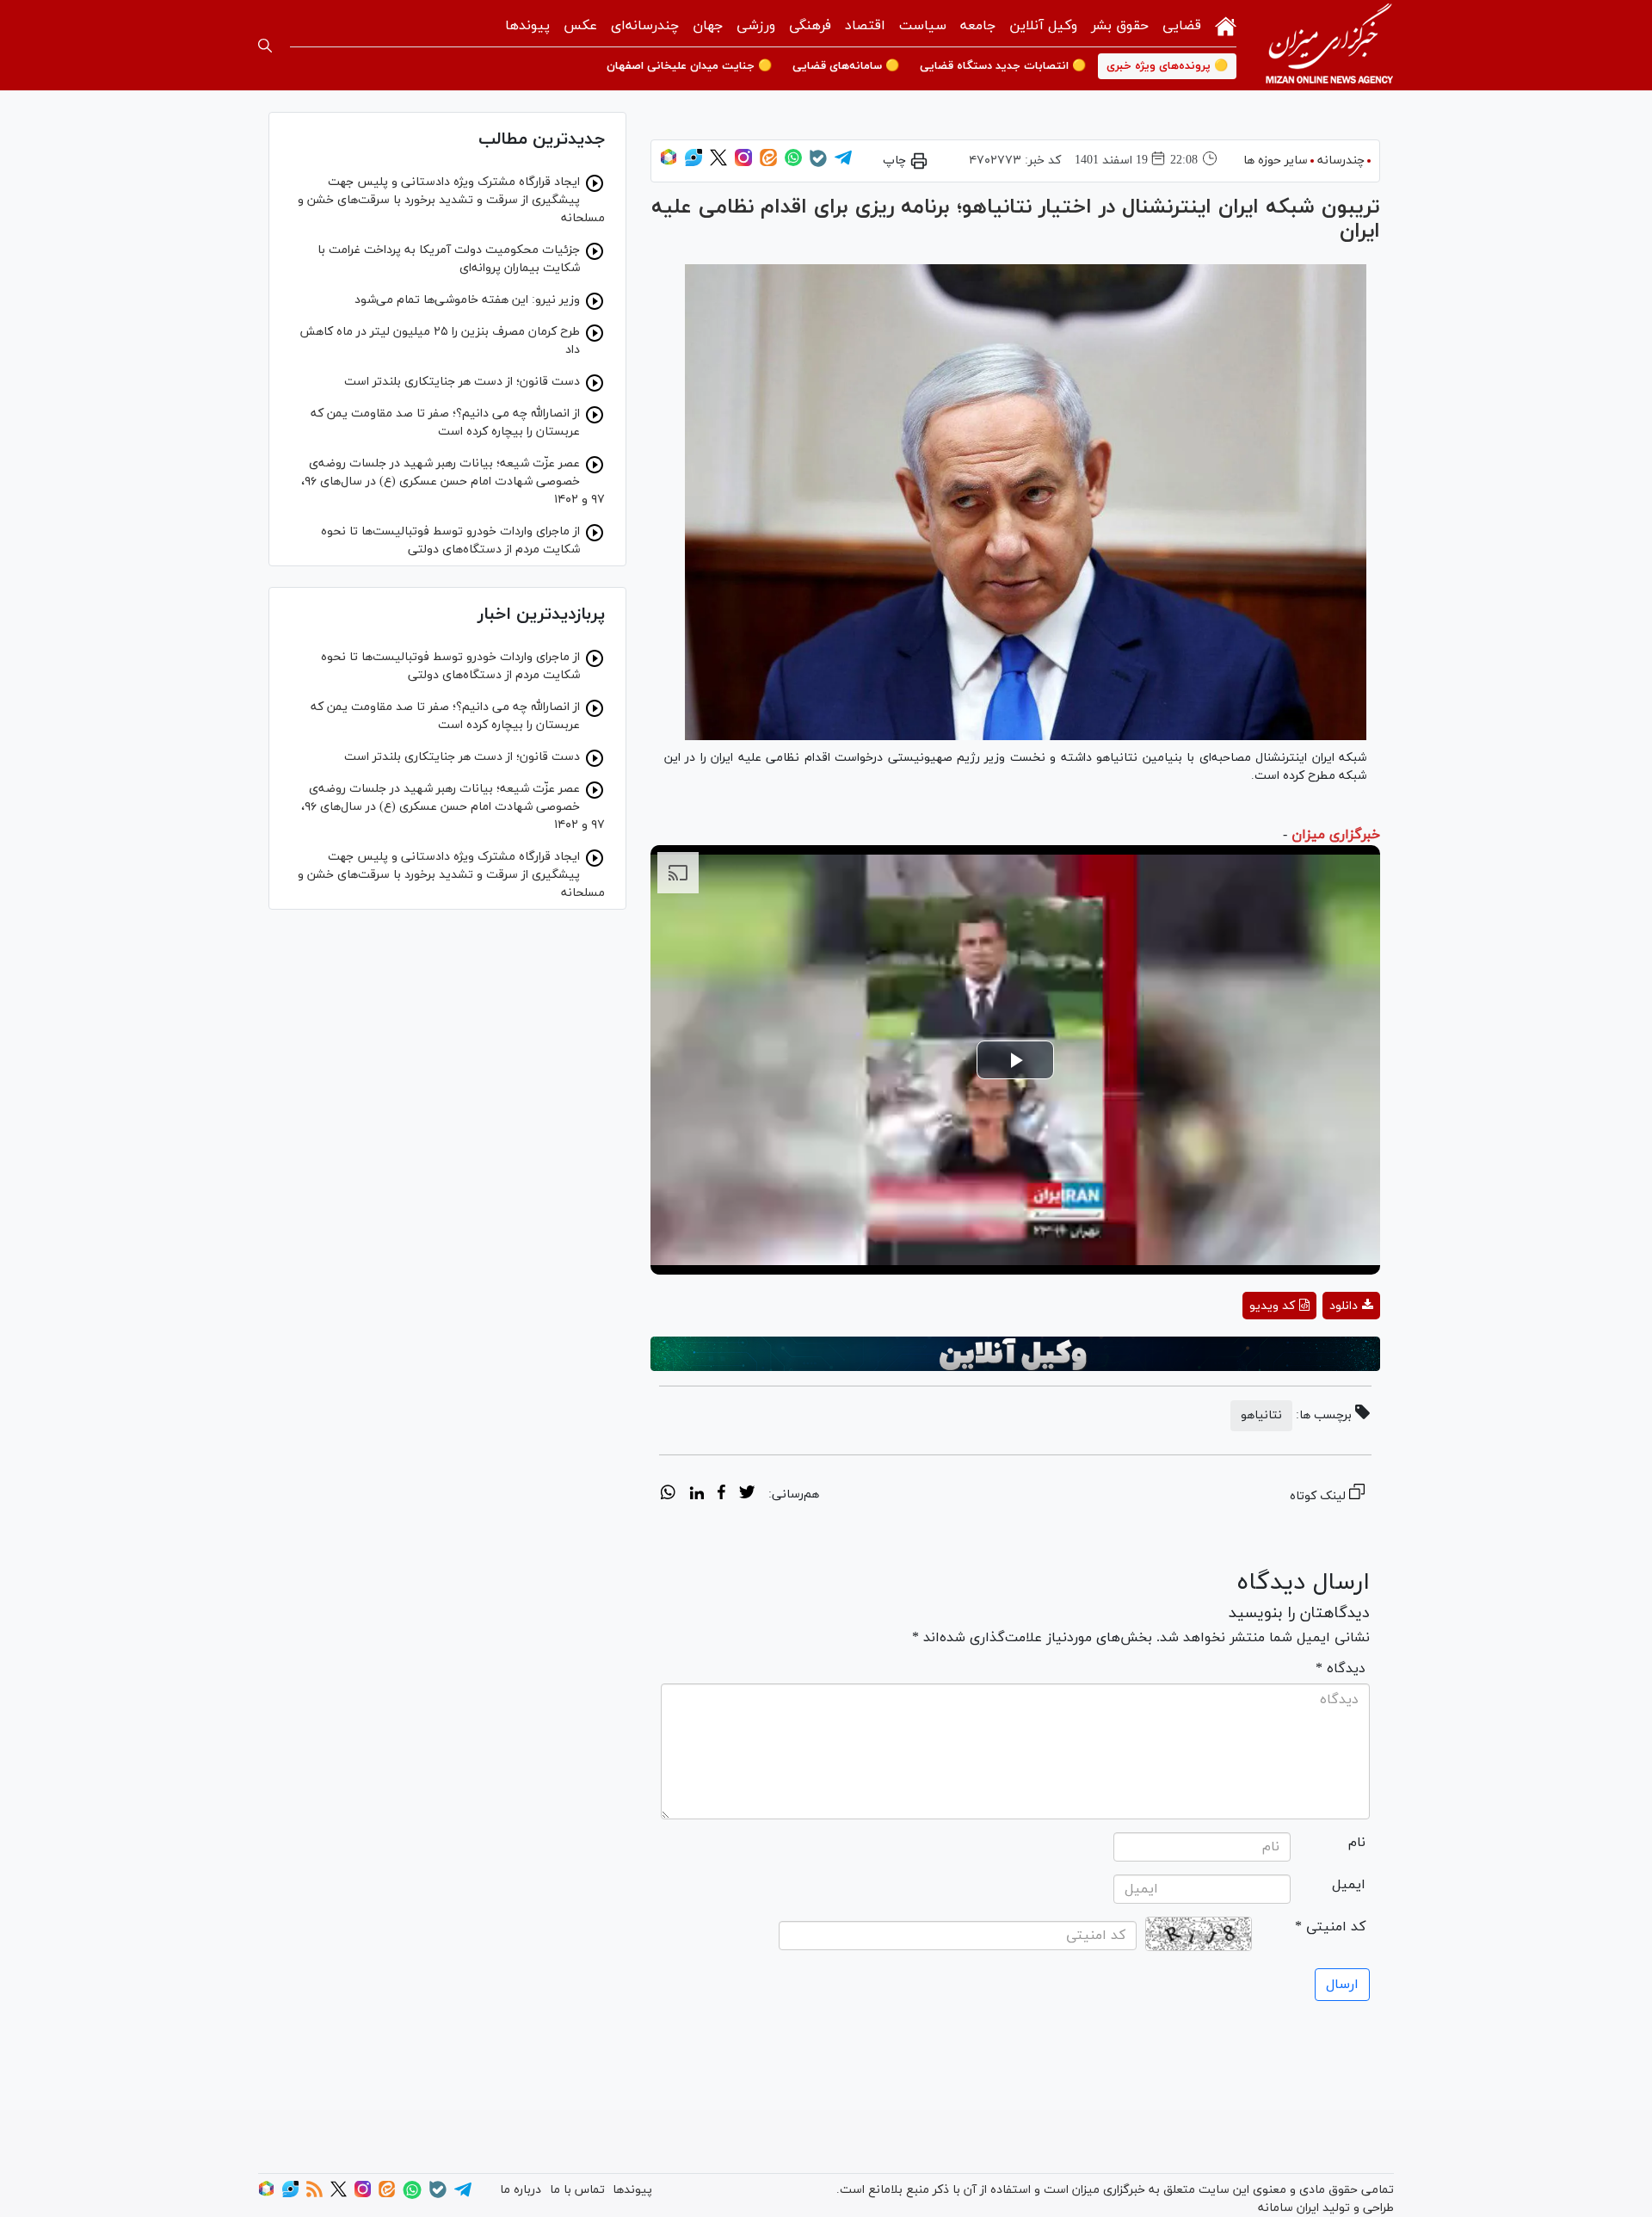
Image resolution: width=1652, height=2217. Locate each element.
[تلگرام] (843, 163)
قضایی (1182, 26)
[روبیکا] (669, 163)
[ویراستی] (693, 163)
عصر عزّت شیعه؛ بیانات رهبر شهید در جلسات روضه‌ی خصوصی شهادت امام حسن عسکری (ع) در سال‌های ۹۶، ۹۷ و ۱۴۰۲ (453, 482)
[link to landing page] (1329, 45)
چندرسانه (1341, 161)
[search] (265, 46)
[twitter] (747, 1495)
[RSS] (314, 2194)
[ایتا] (768, 163)
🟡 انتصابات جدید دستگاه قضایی (1003, 66)
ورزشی (756, 26)
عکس (580, 26)
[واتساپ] (793, 163)
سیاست (923, 26)
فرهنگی (810, 26)
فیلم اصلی (1320, 1351)
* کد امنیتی (1330, 1927)
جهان (708, 26)
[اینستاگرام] (743, 163)
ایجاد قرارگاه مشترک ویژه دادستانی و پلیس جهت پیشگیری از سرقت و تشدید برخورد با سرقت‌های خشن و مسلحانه (451, 200)
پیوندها (527, 26)
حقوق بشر (1120, 26)
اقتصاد (865, 26)
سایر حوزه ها (1276, 161)
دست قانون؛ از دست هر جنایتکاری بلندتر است (462, 382)
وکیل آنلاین (1043, 26)
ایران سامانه (1288, 2208)
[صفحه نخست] (1226, 25)
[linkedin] (697, 1495)
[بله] (818, 164)
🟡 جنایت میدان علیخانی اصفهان (689, 66)
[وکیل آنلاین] (1015, 1354)
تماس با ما (577, 2190)
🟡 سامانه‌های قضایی (846, 66)
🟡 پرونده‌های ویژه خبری (1167, 66)
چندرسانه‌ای (645, 26)
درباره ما (521, 2190)
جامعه (978, 26)
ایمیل (1349, 1885)
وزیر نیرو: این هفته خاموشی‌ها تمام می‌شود (467, 300)
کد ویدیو (1272, 1306)
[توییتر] (718, 163)
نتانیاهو (1261, 1415)
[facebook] (721, 1495)
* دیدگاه (1341, 1669)
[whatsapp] (668, 1495)
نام (1357, 1843)
